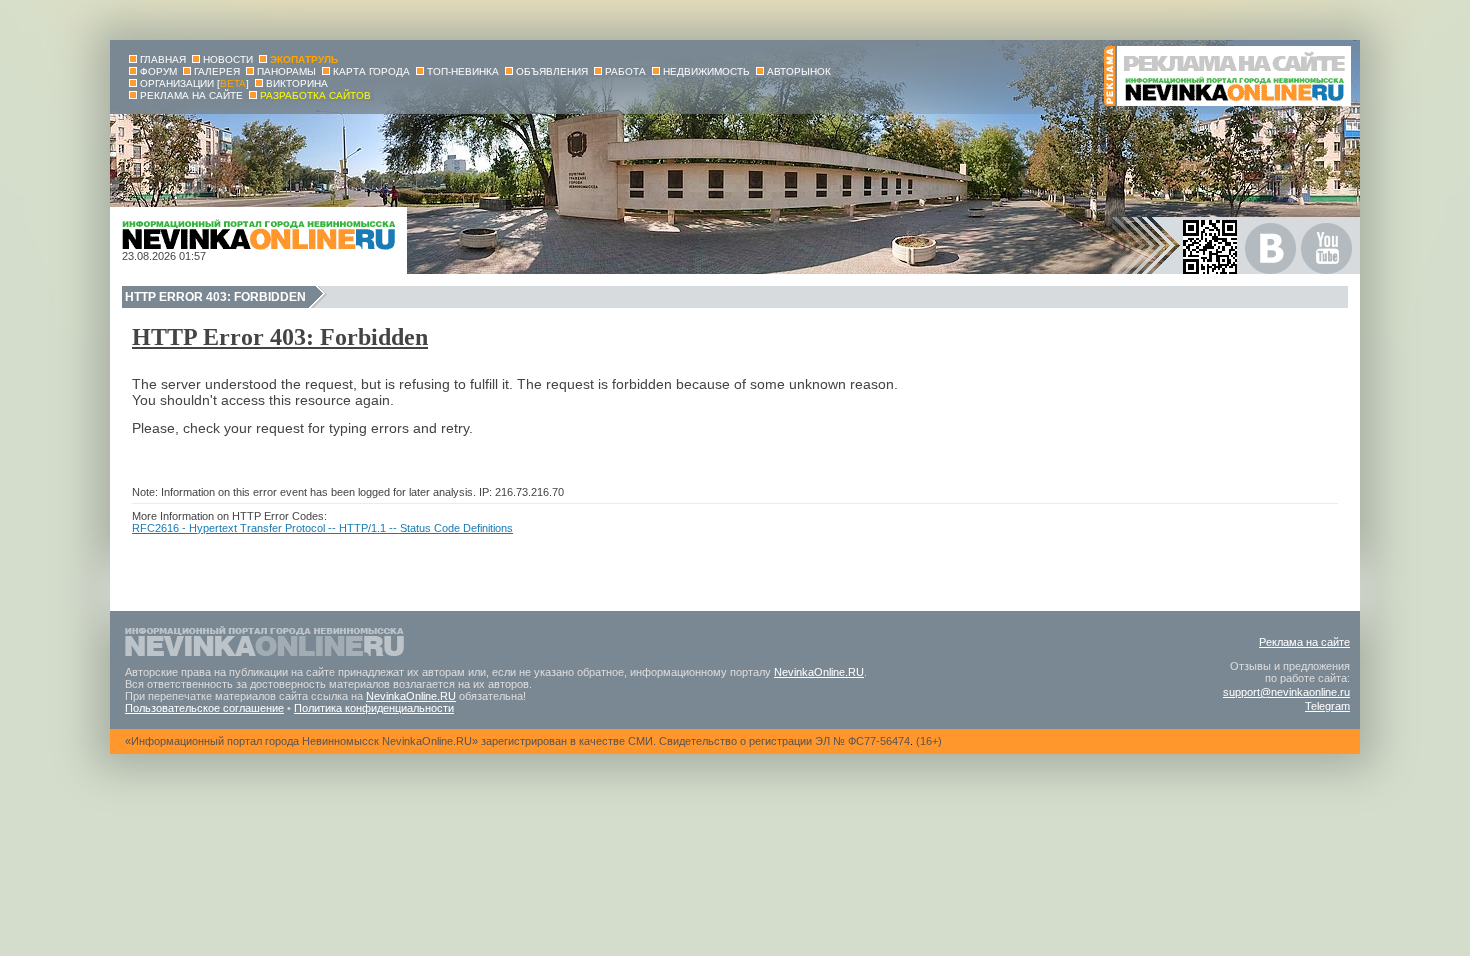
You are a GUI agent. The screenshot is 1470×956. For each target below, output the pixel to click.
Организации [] (194, 83)
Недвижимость (706, 71)
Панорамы (286, 71)
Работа (625, 71)
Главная (163, 59)
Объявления (552, 71)
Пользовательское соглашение (204, 708)
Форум (158, 71)
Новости (228, 59)
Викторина (297, 83)
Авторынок (799, 71)
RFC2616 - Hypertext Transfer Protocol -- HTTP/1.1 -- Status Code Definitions (322, 528)
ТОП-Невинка (463, 71)
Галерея (217, 71)
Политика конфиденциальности (374, 708)
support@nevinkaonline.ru (1286, 692)
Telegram (1327, 706)
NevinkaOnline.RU (819, 672)
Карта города (371, 71)
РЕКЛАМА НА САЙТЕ (191, 95)
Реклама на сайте (1304, 642)
